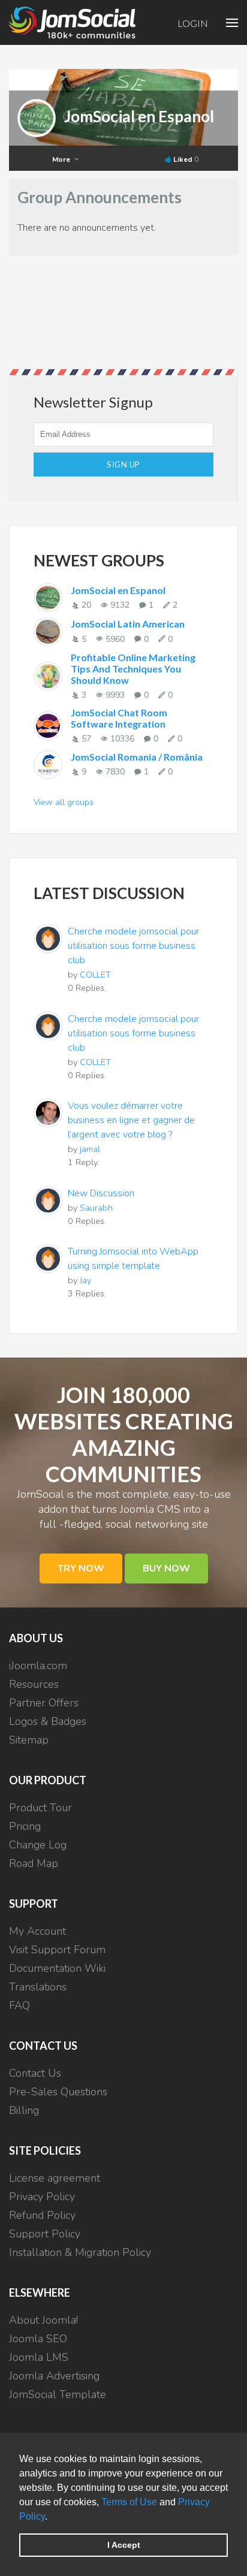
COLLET (95, 975)
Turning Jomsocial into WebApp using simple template (133, 1259)
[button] (52, 2517)
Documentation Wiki (57, 1968)
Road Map (34, 1863)
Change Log (38, 1845)
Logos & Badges (48, 1721)
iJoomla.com (38, 1666)
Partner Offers (44, 1703)
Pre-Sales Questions (58, 2092)
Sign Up (123, 464)
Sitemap (29, 1740)
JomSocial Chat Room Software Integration (119, 718)
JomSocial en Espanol (139, 116)
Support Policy (45, 2234)
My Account (37, 1931)
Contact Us (35, 2073)
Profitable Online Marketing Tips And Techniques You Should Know (133, 669)
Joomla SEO (38, 2339)
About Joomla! (43, 2320)
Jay (85, 1280)
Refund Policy (42, 2215)
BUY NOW (166, 1568)
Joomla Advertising (54, 2376)
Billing (24, 2110)
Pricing (25, 1826)
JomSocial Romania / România (137, 757)
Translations (38, 1987)
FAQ (19, 2005)
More (62, 159)
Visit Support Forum (57, 1950)
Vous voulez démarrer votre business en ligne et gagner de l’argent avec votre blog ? (131, 1120)
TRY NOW (81, 1568)
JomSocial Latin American (128, 624)
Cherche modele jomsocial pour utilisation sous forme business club (133, 946)
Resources (34, 1684)
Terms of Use (129, 2502)
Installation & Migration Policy (80, 2252)
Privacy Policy (42, 2197)
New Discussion (101, 1193)
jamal (90, 1149)
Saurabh (96, 1208)
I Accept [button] (124, 2545)
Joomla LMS (39, 2357)
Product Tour (40, 1808)
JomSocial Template (58, 2394)
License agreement (55, 2178)
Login (193, 23)
